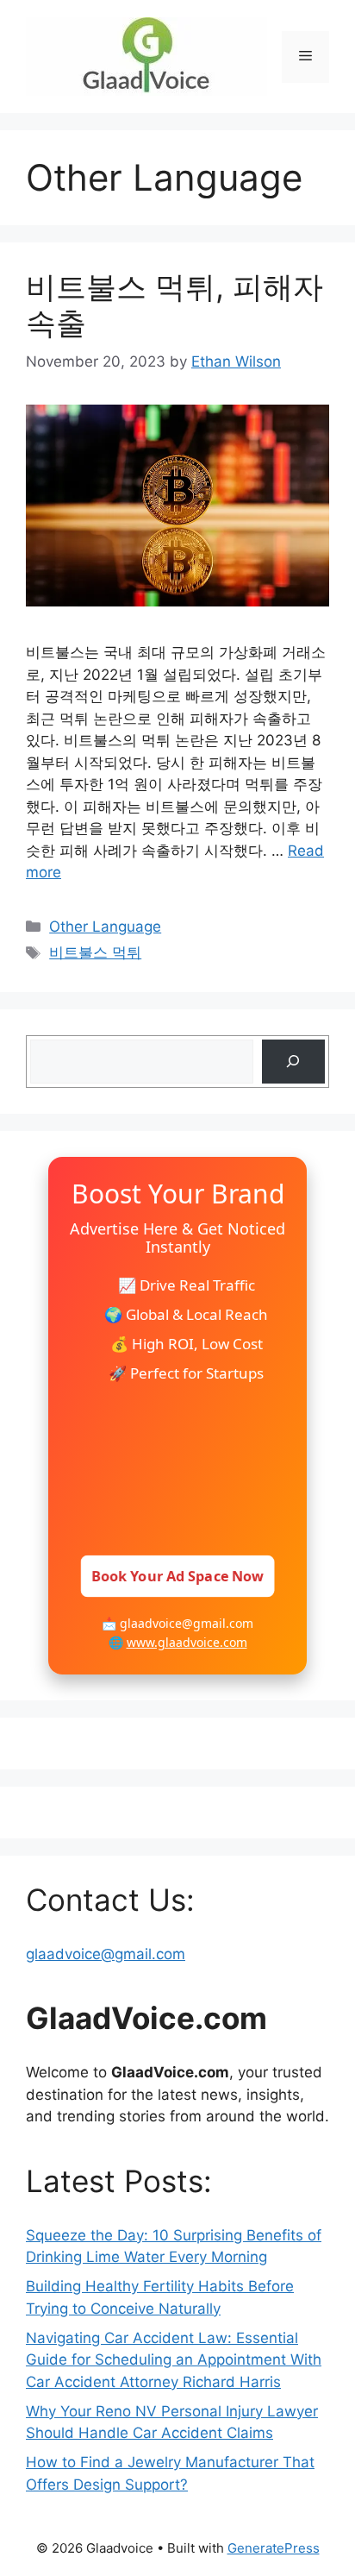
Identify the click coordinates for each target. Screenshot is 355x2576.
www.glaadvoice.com (187, 1642)
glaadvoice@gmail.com (106, 1954)
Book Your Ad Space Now (177, 1576)
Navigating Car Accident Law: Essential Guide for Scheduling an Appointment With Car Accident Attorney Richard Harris (174, 2360)
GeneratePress (274, 2548)
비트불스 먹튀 (95, 952)
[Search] (293, 1062)
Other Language (105, 927)
